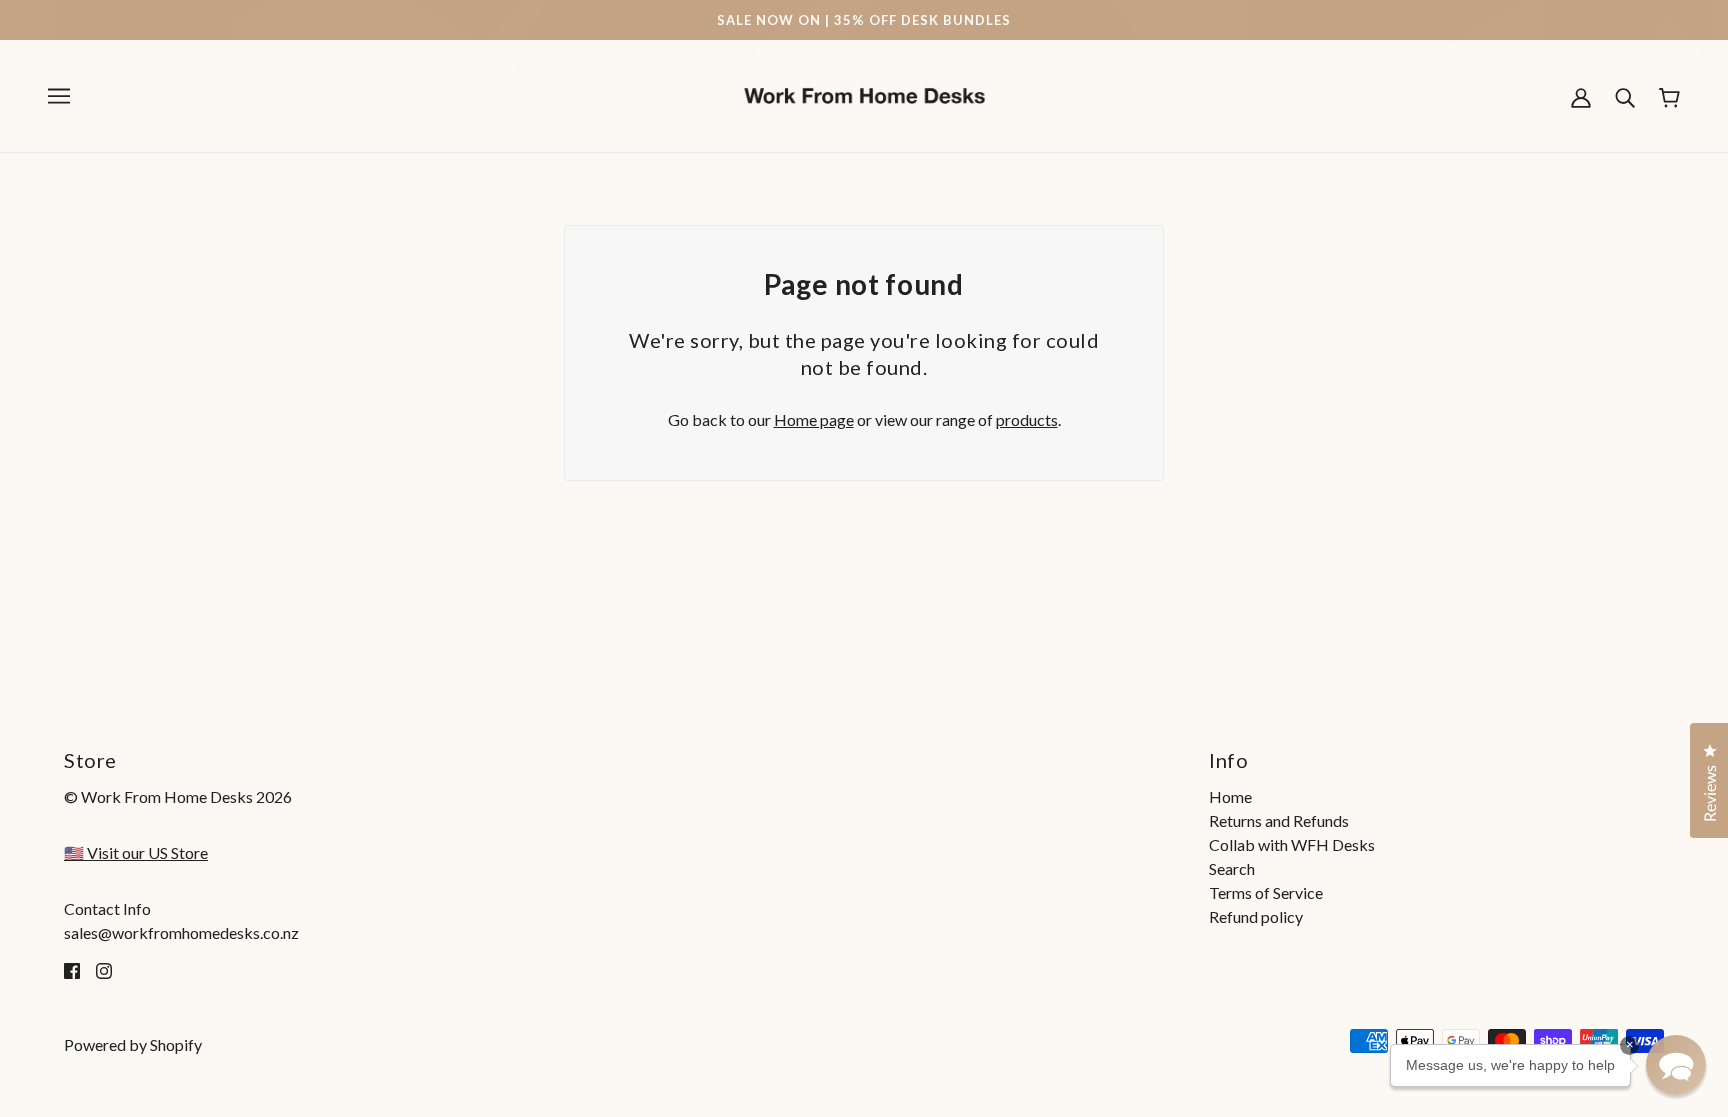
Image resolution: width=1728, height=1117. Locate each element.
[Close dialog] (1204, 345)
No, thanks (1044, 760)
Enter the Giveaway (1044, 714)
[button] (1676, 1065)
